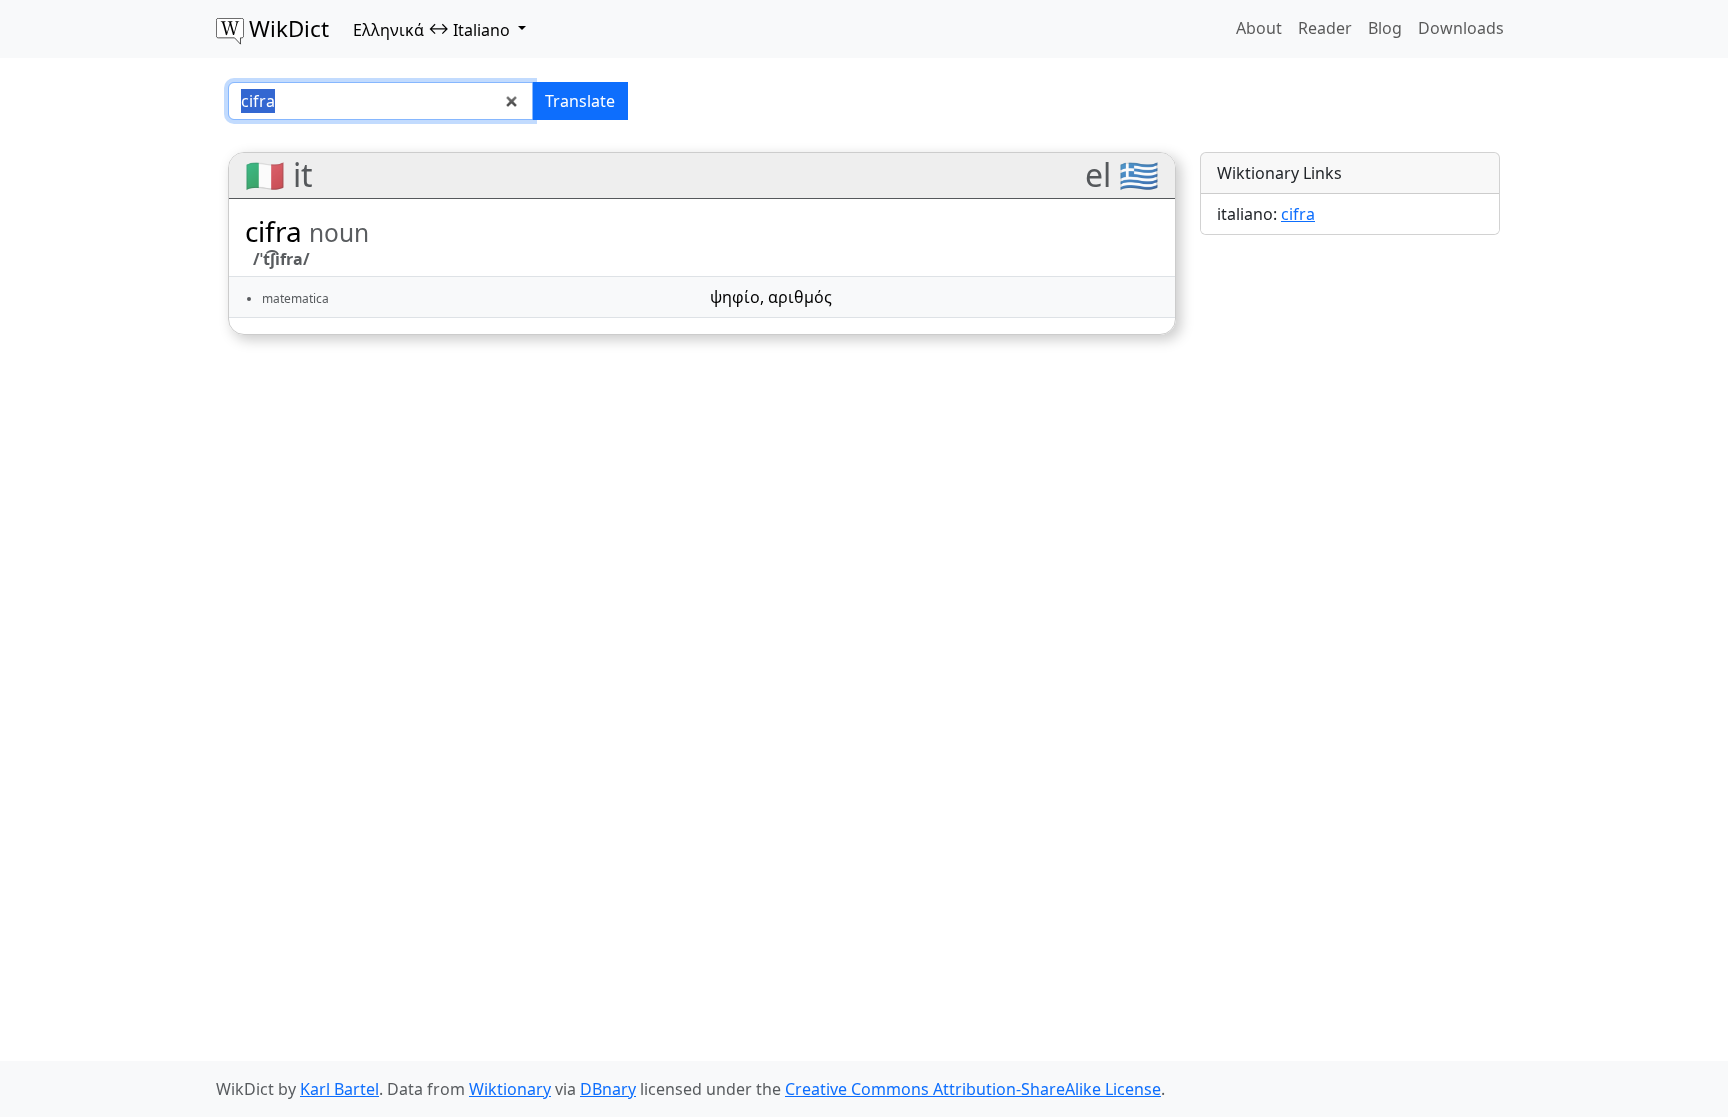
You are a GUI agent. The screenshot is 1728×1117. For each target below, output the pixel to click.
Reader (1325, 28)
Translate (580, 101)
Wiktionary (510, 1089)
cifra (1298, 214)
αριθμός (800, 297)
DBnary (608, 1089)
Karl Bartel (339, 1089)
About (1259, 28)
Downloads (1461, 28)
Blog (1385, 28)
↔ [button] (431, 29)
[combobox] (380, 101)
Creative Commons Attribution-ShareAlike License (973, 1089)
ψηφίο (735, 297)
